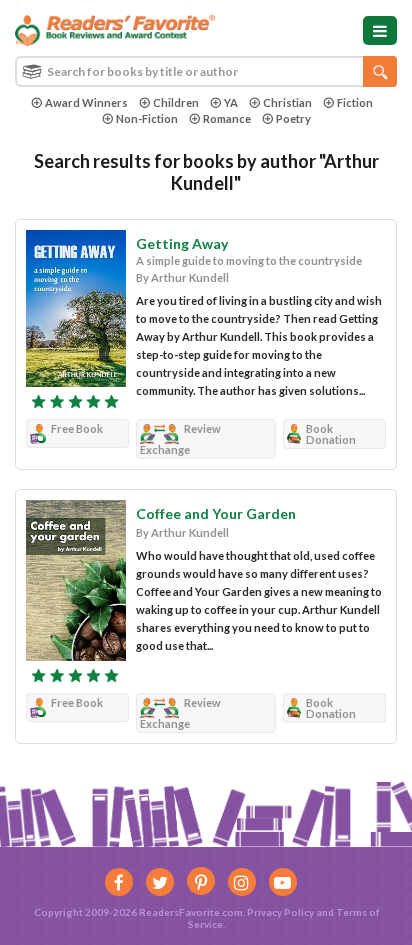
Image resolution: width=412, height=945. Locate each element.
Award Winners (86, 102)
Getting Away (182, 243)
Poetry (293, 118)
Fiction (355, 102)
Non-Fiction (147, 118)
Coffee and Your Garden (216, 513)
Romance (227, 118)
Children (176, 102)
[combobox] (206, 71)
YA (231, 102)
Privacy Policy (280, 912)
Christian (287, 102)
